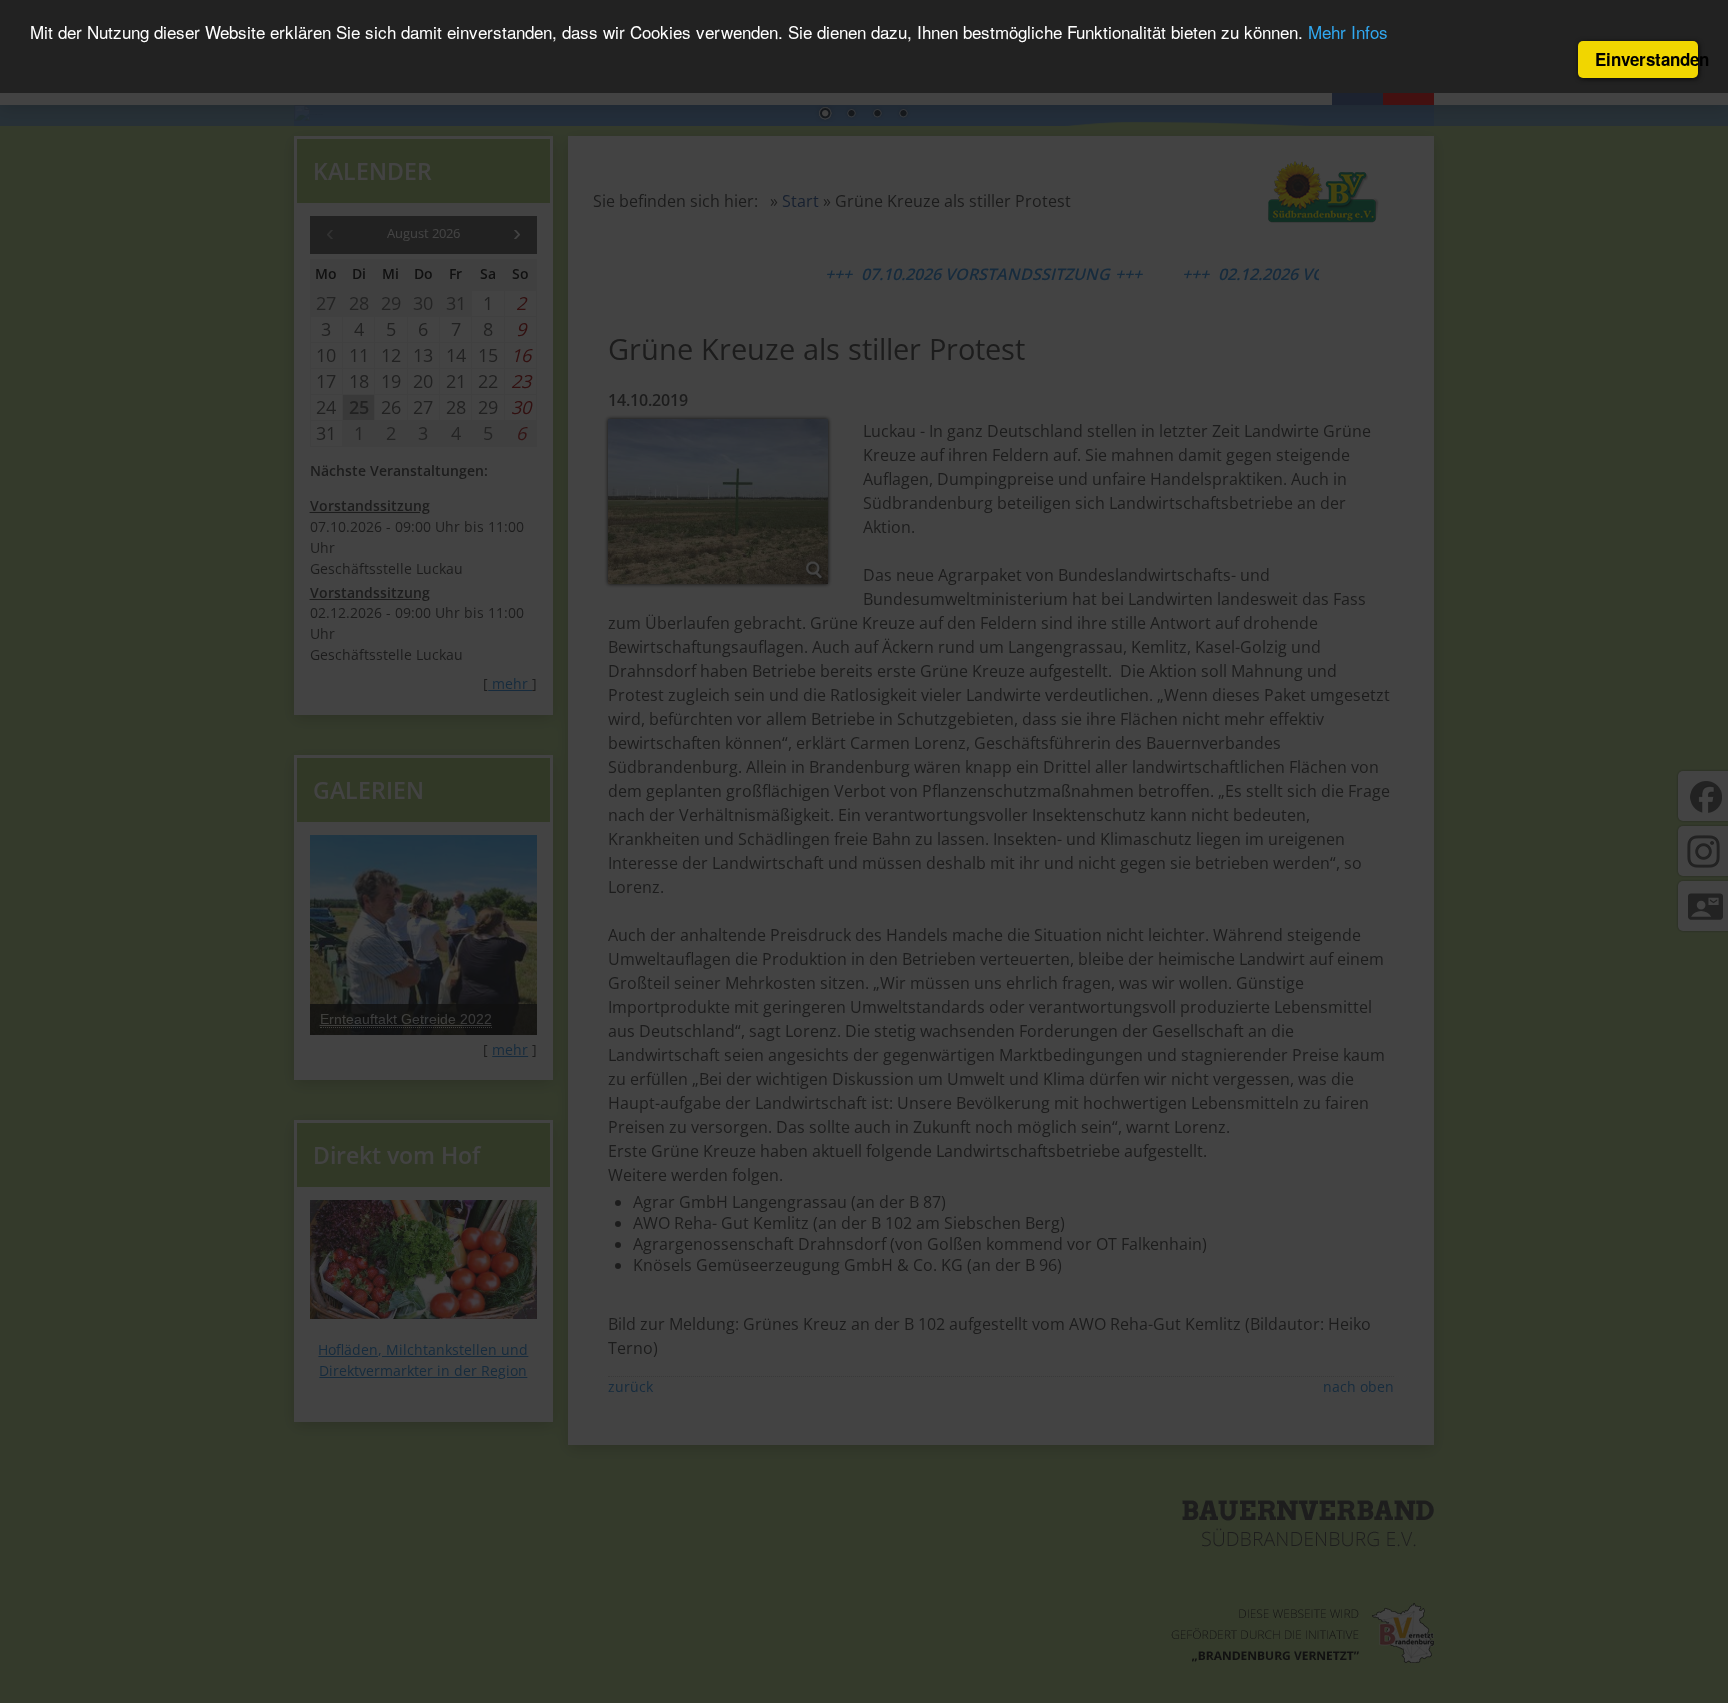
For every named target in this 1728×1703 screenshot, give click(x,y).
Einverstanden (1646, 59)
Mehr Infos (1348, 32)
